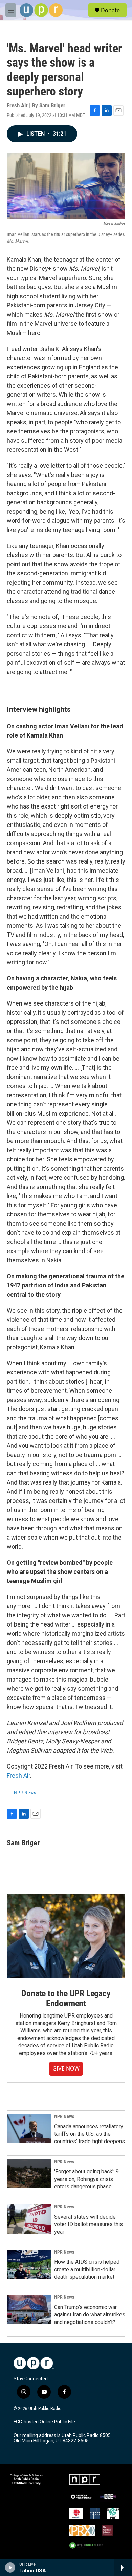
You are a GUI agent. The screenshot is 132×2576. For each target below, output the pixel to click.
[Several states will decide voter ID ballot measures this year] (29, 2219)
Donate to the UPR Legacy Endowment (66, 1998)
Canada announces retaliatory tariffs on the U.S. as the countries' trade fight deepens (90, 2134)
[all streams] (123, 2568)
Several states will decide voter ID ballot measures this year (89, 2224)
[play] (10, 2568)
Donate (110, 10)
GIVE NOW (66, 2068)
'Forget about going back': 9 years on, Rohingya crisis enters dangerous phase (86, 2179)
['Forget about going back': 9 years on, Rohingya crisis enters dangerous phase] (29, 2174)
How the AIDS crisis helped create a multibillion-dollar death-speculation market (87, 2269)
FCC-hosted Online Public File (44, 2422)
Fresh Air (18, 1775)
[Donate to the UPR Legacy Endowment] (66, 1936)
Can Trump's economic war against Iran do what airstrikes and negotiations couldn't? (90, 2315)
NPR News (25, 1793)
